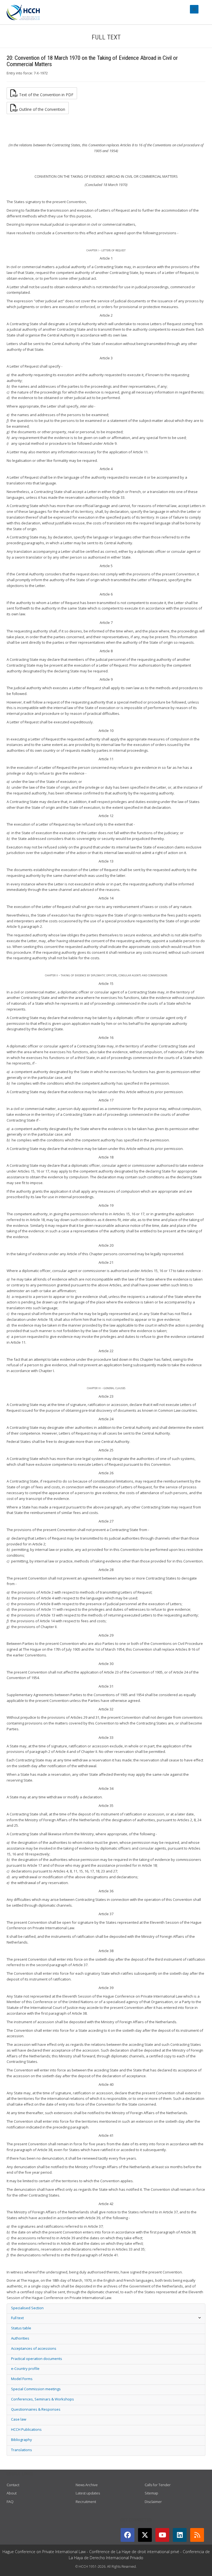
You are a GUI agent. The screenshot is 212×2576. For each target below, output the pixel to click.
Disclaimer (153, 2502)
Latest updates (88, 2493)
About (12, 2493)
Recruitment (86, 2502)
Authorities (20, 2338)
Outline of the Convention (42, 109)
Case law (19, 2419)
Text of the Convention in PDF (46, 94)
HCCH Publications (26, 2429)
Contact (13, 2485)
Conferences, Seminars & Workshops (43, 2399)
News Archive (87, 2485)
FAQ (10, 2502)
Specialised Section (27, 2308)
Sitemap (151, 2493)
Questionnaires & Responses (36, 2409)
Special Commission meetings (36, 2389)
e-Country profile (25, 2368)
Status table (21, 2328)
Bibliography (22, 2440)
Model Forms (22, 2379)
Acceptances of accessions (34, 2348)
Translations (22, 2450)
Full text (17, 2318)
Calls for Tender (158, 2485)
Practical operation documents (37, 2359)
